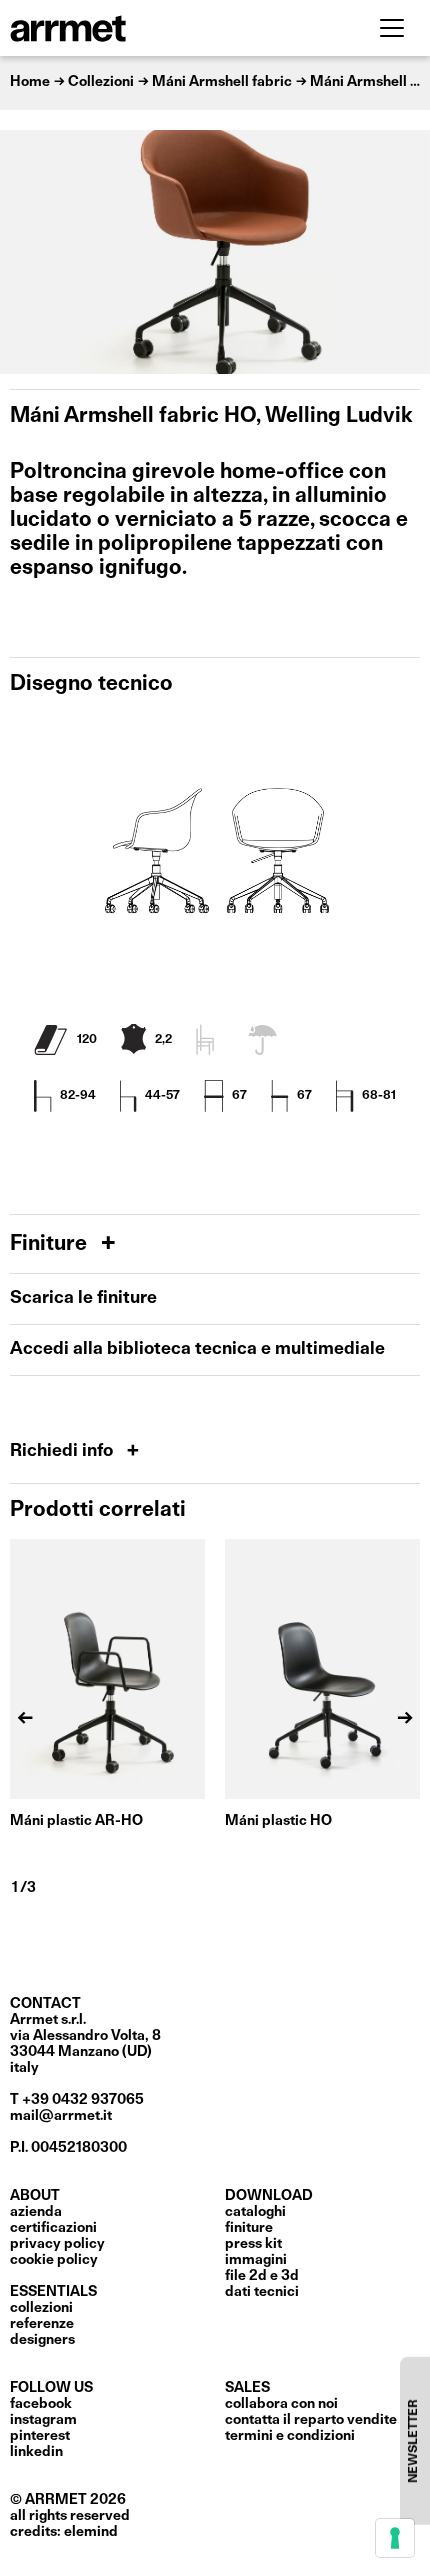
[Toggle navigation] (392, 28)
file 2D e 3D (262, 2276)
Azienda (36, 2212)
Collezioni (41, 2308)
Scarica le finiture (83, 1298)
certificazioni (53, 2228)
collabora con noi (281, 2404)
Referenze (42, 2324)
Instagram (43, 2420)
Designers (42, 2340)
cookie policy (54, 2260)
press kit (253, 2244)
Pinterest (40, 2436)
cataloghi (255, 2212)
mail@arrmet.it (61, 2116)
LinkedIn (36, 2452)
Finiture (51, 1244)
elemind (91, 2532)
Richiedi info (63, 1451)
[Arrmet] (123, 28)
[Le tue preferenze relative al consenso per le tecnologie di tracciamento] (395, 2538)
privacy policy (57, 2244)
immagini (256, 2260)
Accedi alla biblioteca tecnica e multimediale (197, 1349)
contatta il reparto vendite (311, 2420)
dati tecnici (262, 2292)
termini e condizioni (290, 2436)
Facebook (41, 2404)
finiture (249, 2228)
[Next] (405, 252)
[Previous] (25, 252)
